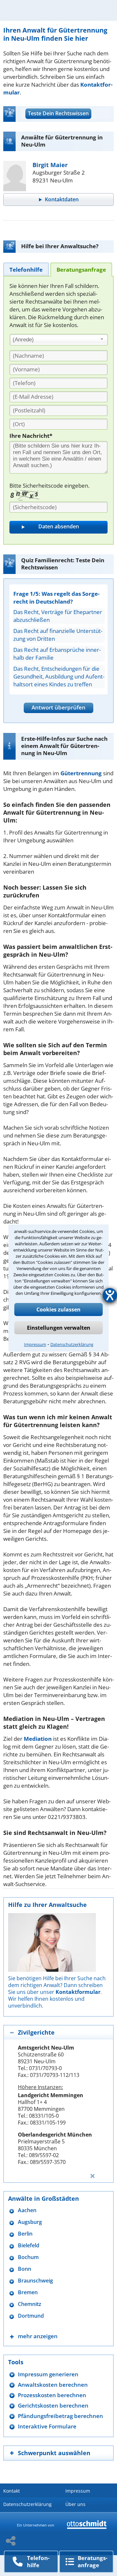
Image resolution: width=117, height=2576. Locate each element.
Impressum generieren (48, 2374)
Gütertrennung (81, 773)
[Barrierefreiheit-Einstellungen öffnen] (110, 1295)
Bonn (25, 2269)
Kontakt (12, 2491)
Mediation (38, 1739)
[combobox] (59, 340)
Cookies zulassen (58, 1309)
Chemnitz (30, 2304)
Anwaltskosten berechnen (53, 2385)
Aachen (27, 2210)
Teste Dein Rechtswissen (58, 113)
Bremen (28, 2292)
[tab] (26, 269)
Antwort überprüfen (58, 707)
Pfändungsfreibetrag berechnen (60, 2416)
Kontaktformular (78, 1992)
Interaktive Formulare (47, 2426)
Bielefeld (29, 2246)
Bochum (28, 2257)
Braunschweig (35, 2281)
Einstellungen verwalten (59, 1328)
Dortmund (31, 2316)
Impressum (35, 1344)
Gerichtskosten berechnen (53, 2405)
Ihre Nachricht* (31, 436)
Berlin (25, 2234)
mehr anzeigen (38, 2336)
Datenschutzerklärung (72, 1344)
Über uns (75, 2504)
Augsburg (30, 2222)
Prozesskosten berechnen (52, 2395)
